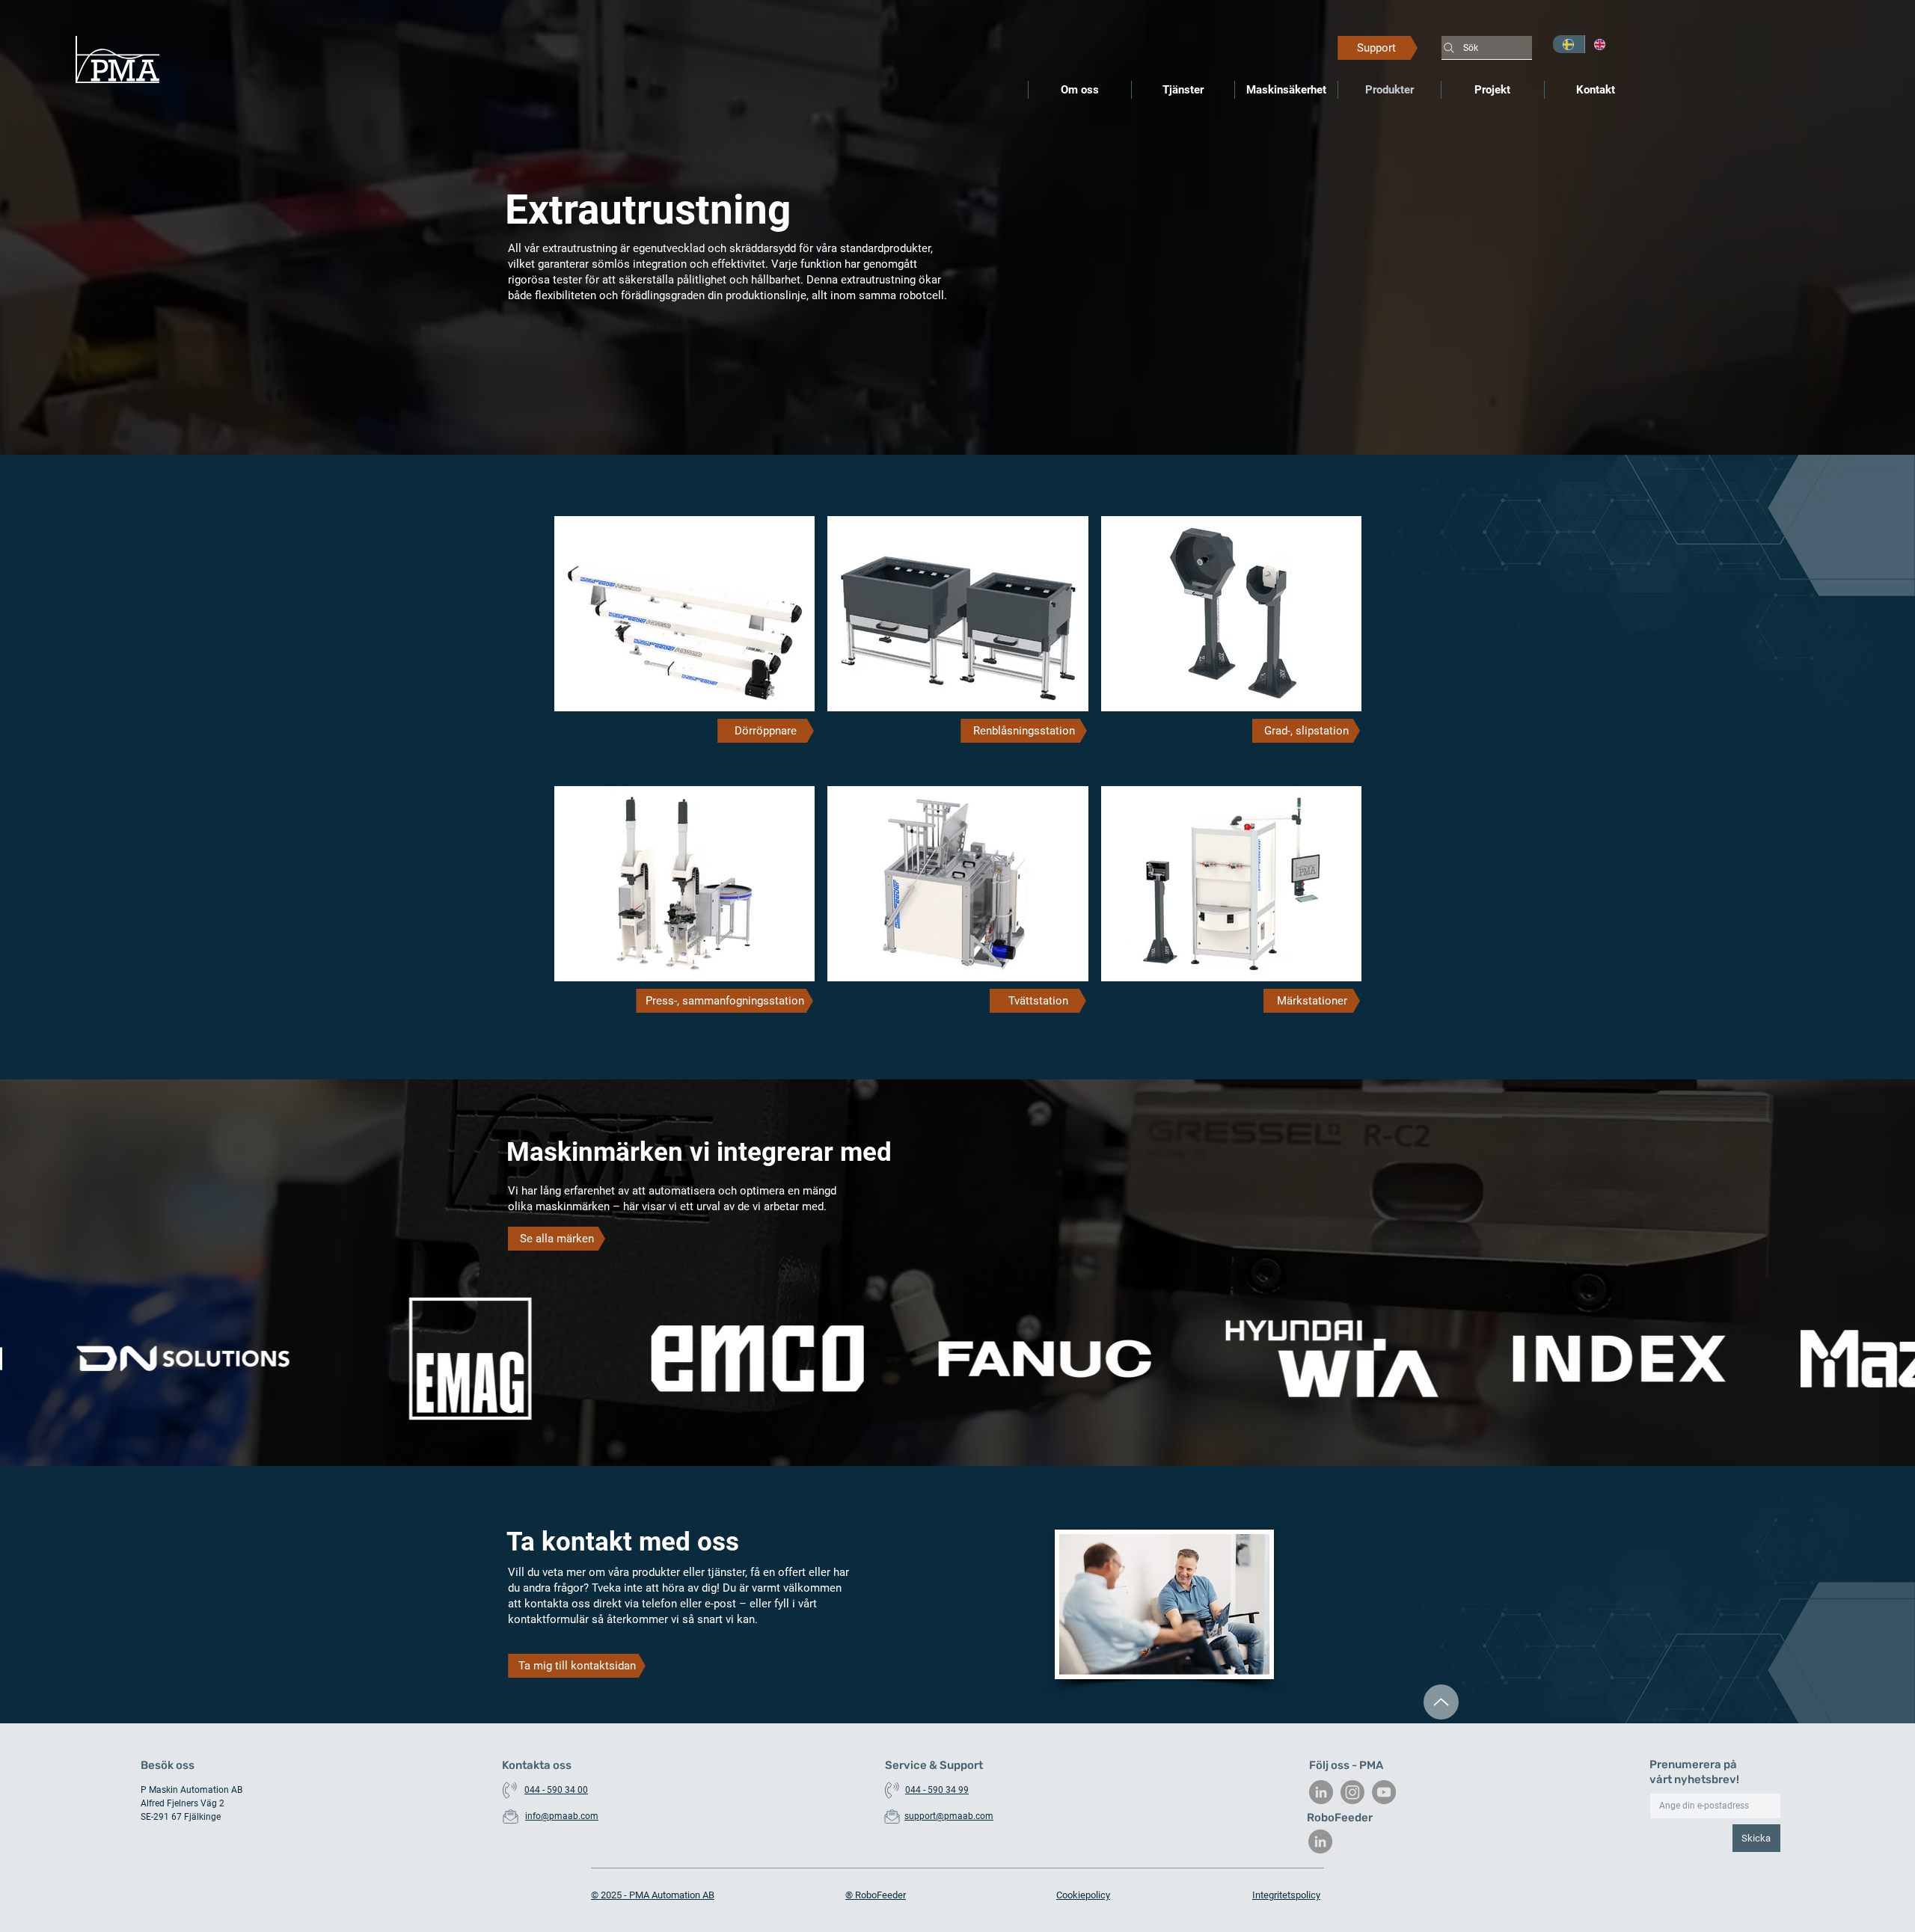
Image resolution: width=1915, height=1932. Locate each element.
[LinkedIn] (1321, 1792)
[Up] (1441, 1702)
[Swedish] (1569, 44)
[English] (1600, 44)
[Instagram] (1352, 1792)
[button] (766, 731)
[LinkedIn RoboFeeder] (1320, 1841)
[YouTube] (1384, 1792)
